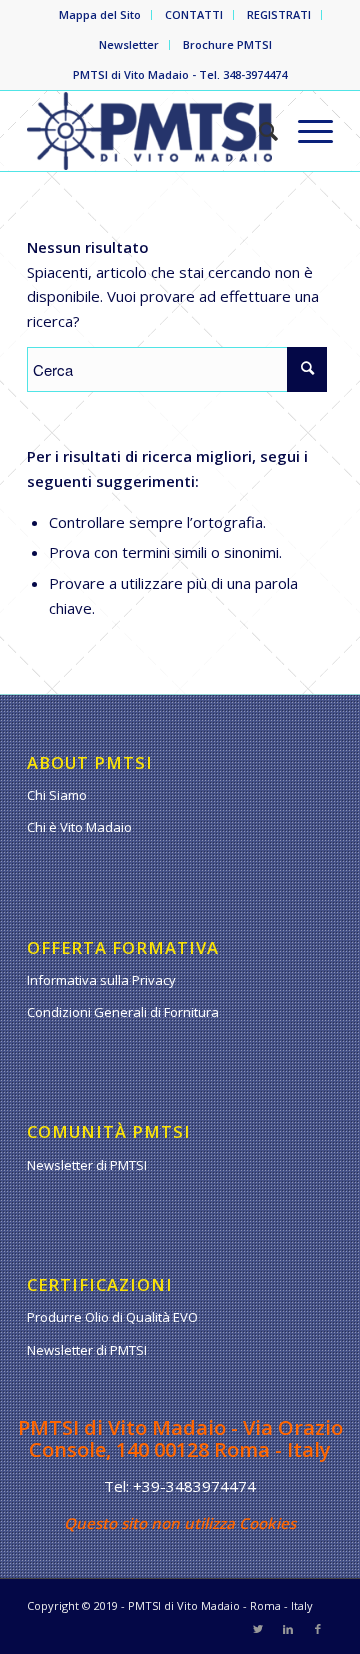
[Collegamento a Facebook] (318, 1629)
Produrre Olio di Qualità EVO (112, 1317)
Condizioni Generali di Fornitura (123, 1012)
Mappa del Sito (100, 14)
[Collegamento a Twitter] (258, 1629)
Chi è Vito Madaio (79, 827)
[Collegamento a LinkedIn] (288, 1629)
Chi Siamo (57, 795)
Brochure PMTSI (227, 44)
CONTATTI (194, 14)
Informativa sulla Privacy (101, 980)
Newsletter (129, 44)
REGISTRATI (279, 14)
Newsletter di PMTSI (87, 1165)
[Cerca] (258, 131)
